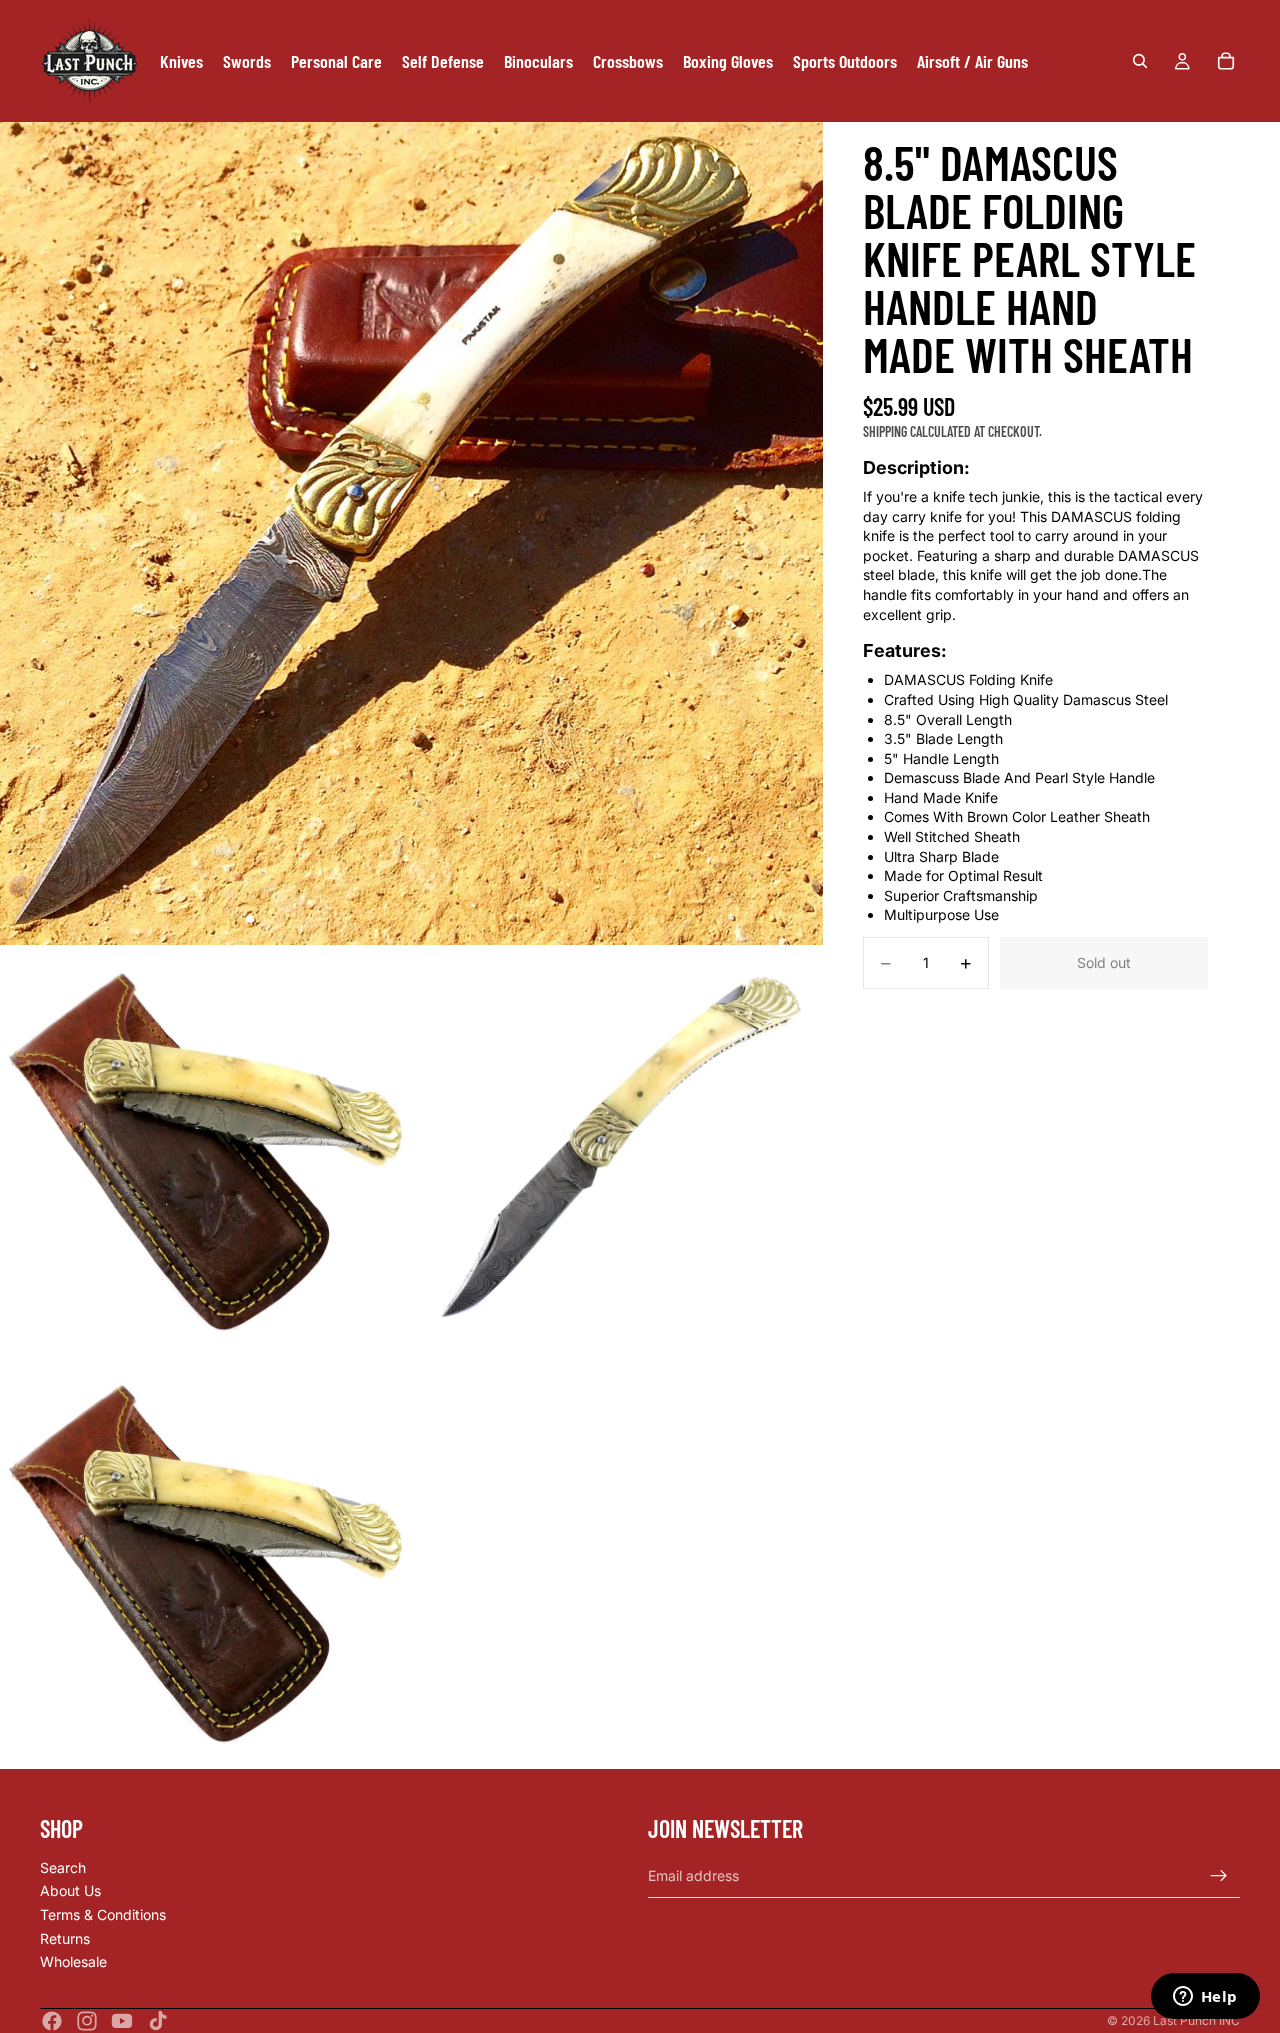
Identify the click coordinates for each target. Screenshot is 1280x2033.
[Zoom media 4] (205, 1563)
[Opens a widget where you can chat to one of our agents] (1205, 1998)
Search (63, 1867)
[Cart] (1226, 61)
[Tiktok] (158, 2021)
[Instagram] (87, 2021)
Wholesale (73, 1962)
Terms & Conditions (103, 1914)
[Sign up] (1219, 1876)
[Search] (1140, 61)
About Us (70, 1891)
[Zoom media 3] (617, 1151)
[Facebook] (52, 2021)
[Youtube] (122, 2021)
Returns (65, 1938)
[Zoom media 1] (411, 533)
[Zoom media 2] (205, 1151)
